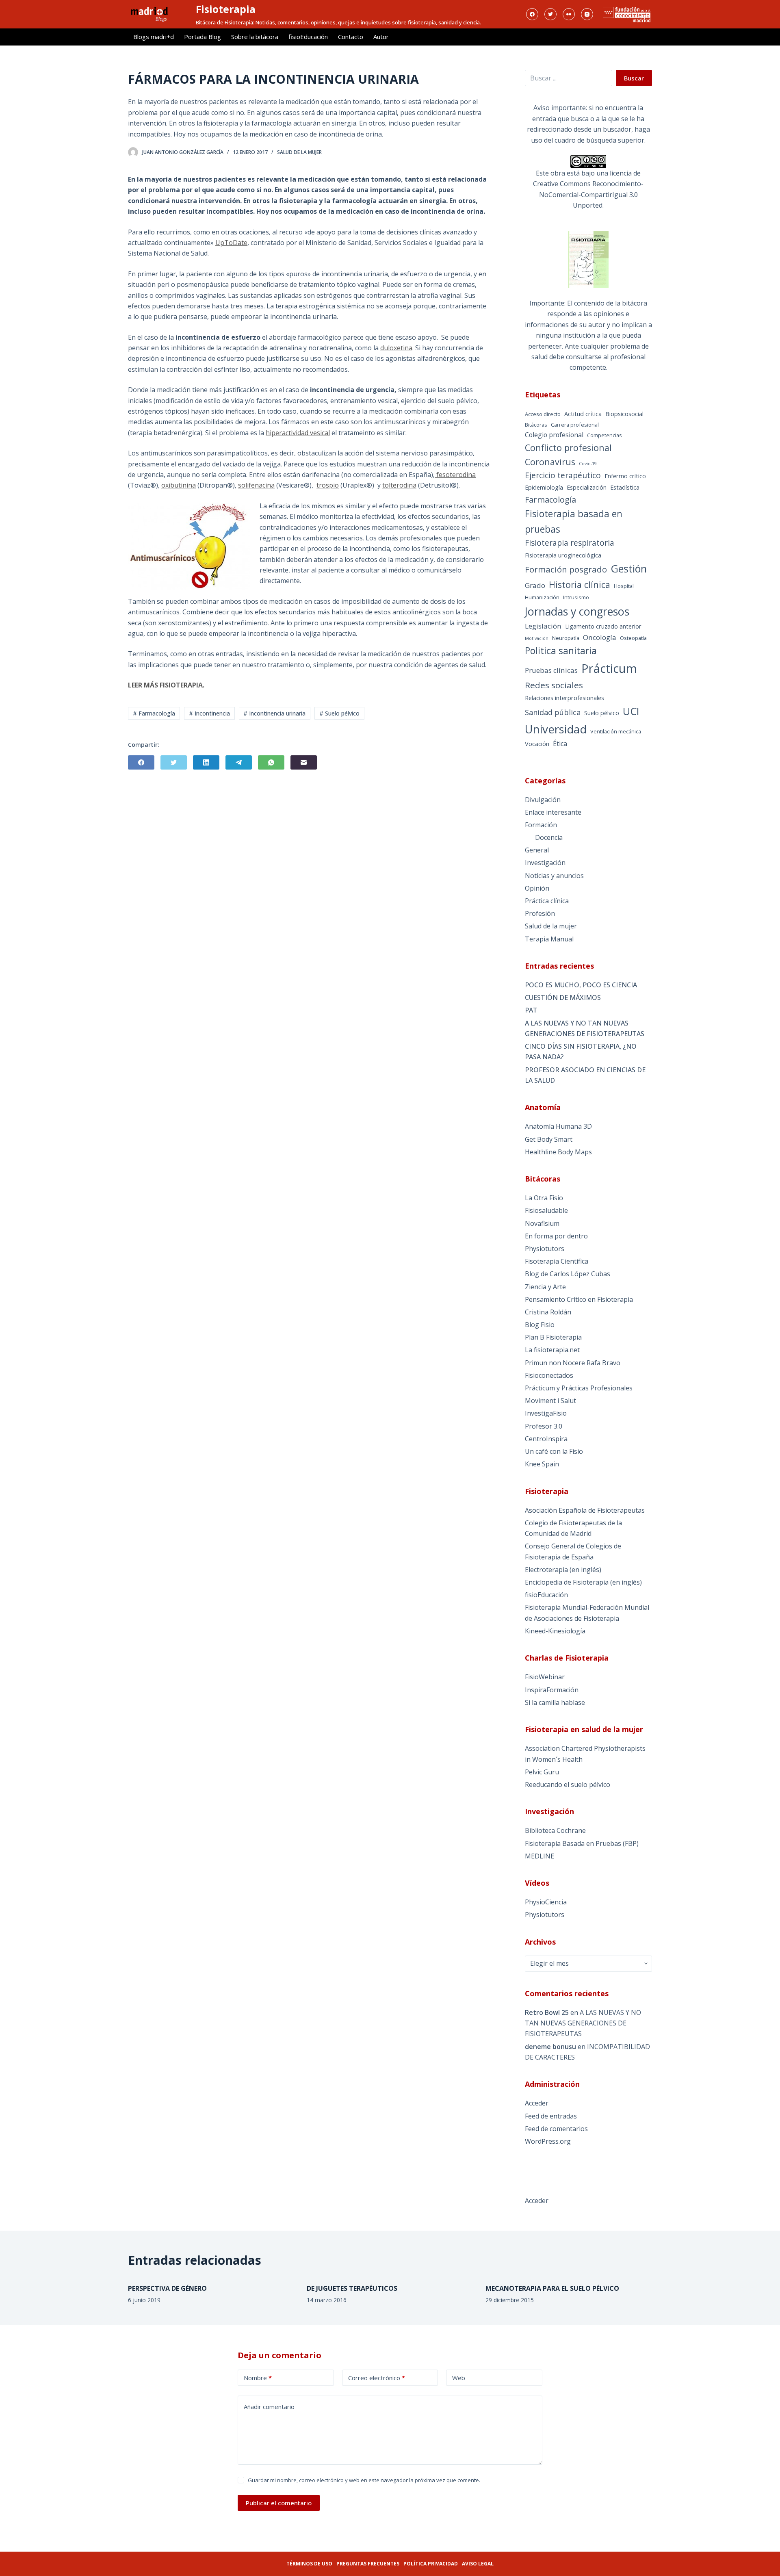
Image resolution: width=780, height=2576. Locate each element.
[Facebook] (532, 14)
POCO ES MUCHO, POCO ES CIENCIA (581, 985)
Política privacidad (431, 2564)
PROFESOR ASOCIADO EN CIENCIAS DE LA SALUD (585, 1075)
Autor (381, 37)
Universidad (556, 729)
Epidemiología (544, 487)
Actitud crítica (583, 414)
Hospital (624, 586)
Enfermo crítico (625, 476)
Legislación (543, 626)
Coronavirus (550, 462)
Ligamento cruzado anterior (603, 626)
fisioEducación (308, 37)
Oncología (600, 637)
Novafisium (542, 1223)
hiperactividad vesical (298, 433)
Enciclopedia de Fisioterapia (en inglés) (583, 1582)
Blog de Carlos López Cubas (568, 1274)
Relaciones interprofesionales (564, 698)
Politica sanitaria (561, 651)
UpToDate (231, 243)
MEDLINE (539, 1856)
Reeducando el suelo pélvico (568, 1785)
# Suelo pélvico (339, 713)
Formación (541, 825)
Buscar (634, 78)
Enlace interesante (553, 812)
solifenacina (256, 485)
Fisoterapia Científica (557, 1261)
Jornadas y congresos (577, 611)
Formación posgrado (566, 569)
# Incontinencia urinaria (274, 713)
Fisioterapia (226, 9)
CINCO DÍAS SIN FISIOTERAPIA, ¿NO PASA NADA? (581, 1052)
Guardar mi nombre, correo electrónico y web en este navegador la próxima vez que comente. (364, 2480)
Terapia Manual (549, 939)
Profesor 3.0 (544, 1426)
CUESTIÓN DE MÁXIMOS (563, 997)
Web (459, 2378)
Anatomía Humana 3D (558, 1126)
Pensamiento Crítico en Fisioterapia (579, 1299)
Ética (560, 744)
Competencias (604, 435)
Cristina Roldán (548, 1312)
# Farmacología (154, 713)
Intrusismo (576, 597)
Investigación (545, 863)
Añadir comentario (269, 2407)
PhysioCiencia (546, 1902)
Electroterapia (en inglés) (563, 1570)
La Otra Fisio (544, 1198)
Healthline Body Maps (558, 1152)
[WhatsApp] (271, 762)
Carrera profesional (575, 425)
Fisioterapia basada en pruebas (574, 521)
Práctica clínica (547, 901)
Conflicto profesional (568, 448)
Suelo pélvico (602, 713)
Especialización (587, 487)
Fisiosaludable (546, 1210)
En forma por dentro (556, 1236)
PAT (531, 1010)
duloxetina (396, 348)
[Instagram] (587, 14)
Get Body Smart (549, 1139)
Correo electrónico (377, 2378)
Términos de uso (309, 2564)
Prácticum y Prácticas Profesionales (579, 1388)
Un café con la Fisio (554, 1451)
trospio (328, 485)
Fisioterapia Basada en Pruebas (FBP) (582, 1843)
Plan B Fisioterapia (553, 1337)
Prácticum (609, 668)
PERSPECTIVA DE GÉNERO (167, 2288)
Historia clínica (580, 584)
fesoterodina (455, 475)
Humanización (542, 597)
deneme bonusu (550, 2047)
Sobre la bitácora (255, 37)
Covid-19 (588, 464)
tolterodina (399, 485)
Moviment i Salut (550, 1401)
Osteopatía (633, 638)
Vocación (537, 744)
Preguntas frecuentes (368, 2564)
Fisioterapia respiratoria (570, 543)
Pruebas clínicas (551, 670)
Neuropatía (566, 638)
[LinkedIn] (206, 762)
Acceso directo (543, 414)
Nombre (258, 2378)
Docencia (549, 837)
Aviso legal (478, 2564)
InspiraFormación (552, 1690)
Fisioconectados (549, 1375)
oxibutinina (179, 485)
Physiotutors (545, 1249)
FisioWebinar (545, 1677)
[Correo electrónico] (304, 762)
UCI (631, 711)
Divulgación (543, 800)
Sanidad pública (553, 712)
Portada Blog (203, 37)
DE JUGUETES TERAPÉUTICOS (352, 2288)
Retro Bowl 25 (547, 2012)
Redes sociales (554, 685)
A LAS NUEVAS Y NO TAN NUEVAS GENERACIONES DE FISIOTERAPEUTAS (585, 1028)
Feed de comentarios (556, 2129)
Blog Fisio (540, 1325)
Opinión (537, 888)
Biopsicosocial (624, 414)
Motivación (537, 638)
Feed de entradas (551, 2116)
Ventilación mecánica (616, 731)
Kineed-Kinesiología (555, 1631)
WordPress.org (548, 2141)
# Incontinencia (209, 713)
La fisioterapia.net (552, 1350)
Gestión (629, 568)
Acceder (537, 2103)
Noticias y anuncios (554, 876)
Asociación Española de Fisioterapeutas (585, 1510)
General (537, 850)
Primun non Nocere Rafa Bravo (573, 1363)
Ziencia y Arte (545, 1287)
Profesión (540, 913)
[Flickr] (569, 14)
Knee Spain (542, 1464)
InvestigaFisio (546, 1413)
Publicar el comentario (279, 2503)
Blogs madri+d (154, 37)
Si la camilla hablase (555, 1702)
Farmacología (550, 500)
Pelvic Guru (542, 1772)
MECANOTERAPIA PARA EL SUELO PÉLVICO (552, 2288)
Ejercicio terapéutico (563, 475)
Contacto (351, 37)
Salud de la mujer (299, 152)
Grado (535, 585)
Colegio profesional (554, 435)
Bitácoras (536, 425)
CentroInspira (546, 1439)
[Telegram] (239, 762)
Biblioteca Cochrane (555, 1830)
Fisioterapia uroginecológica (563, 555)
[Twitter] (550, 14)
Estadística (625, 487)
